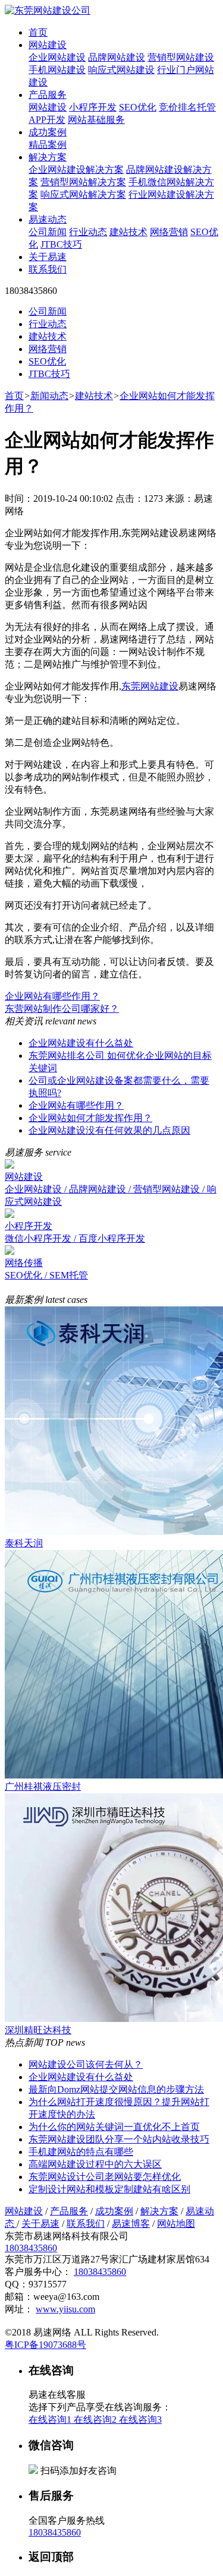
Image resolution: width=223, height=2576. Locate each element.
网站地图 (176, 2224)
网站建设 (48, 45)
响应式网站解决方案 (83, 194)
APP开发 (47, 120)
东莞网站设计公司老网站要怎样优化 (105, 2177)
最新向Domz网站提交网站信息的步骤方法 (116, 2089)
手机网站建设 (57, 70)
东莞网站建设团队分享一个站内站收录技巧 (119, 2139)
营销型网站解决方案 (83, 182)
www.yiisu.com (65, 2309)
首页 (38, 32)
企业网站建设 (57, 57)
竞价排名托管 (187, 107)
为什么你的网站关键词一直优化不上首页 (114, 2127)
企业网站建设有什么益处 (81, 1043)
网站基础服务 (96, 120)
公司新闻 (48, 232)
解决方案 (48, 157)
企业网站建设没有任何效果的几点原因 (109, 1130)
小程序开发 (93, 107)
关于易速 (48, 257)
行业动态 (88, 232)
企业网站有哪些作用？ (52, 996)
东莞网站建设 (150, 686)
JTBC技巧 (61, 244)
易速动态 (48, 219)
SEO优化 (138, 107)
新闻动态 (49, 396)
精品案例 (48, 145)
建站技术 (128, 232)
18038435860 (31, 2248)
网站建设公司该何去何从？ (86, 2064)
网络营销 (169, 232)
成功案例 (48, 132)
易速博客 (131, 2224)
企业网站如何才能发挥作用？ (90, 1118)
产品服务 (48, 95)
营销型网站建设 (181, 57)
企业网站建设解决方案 (76, 170)
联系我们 (48, 269)
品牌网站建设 (117, 57)
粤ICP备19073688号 (45, 2345)
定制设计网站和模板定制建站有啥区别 (109, 2189)
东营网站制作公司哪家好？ (62, 1009)
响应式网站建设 (121, 70)
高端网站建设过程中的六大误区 (95, 2164)
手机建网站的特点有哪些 (81, 2152)
